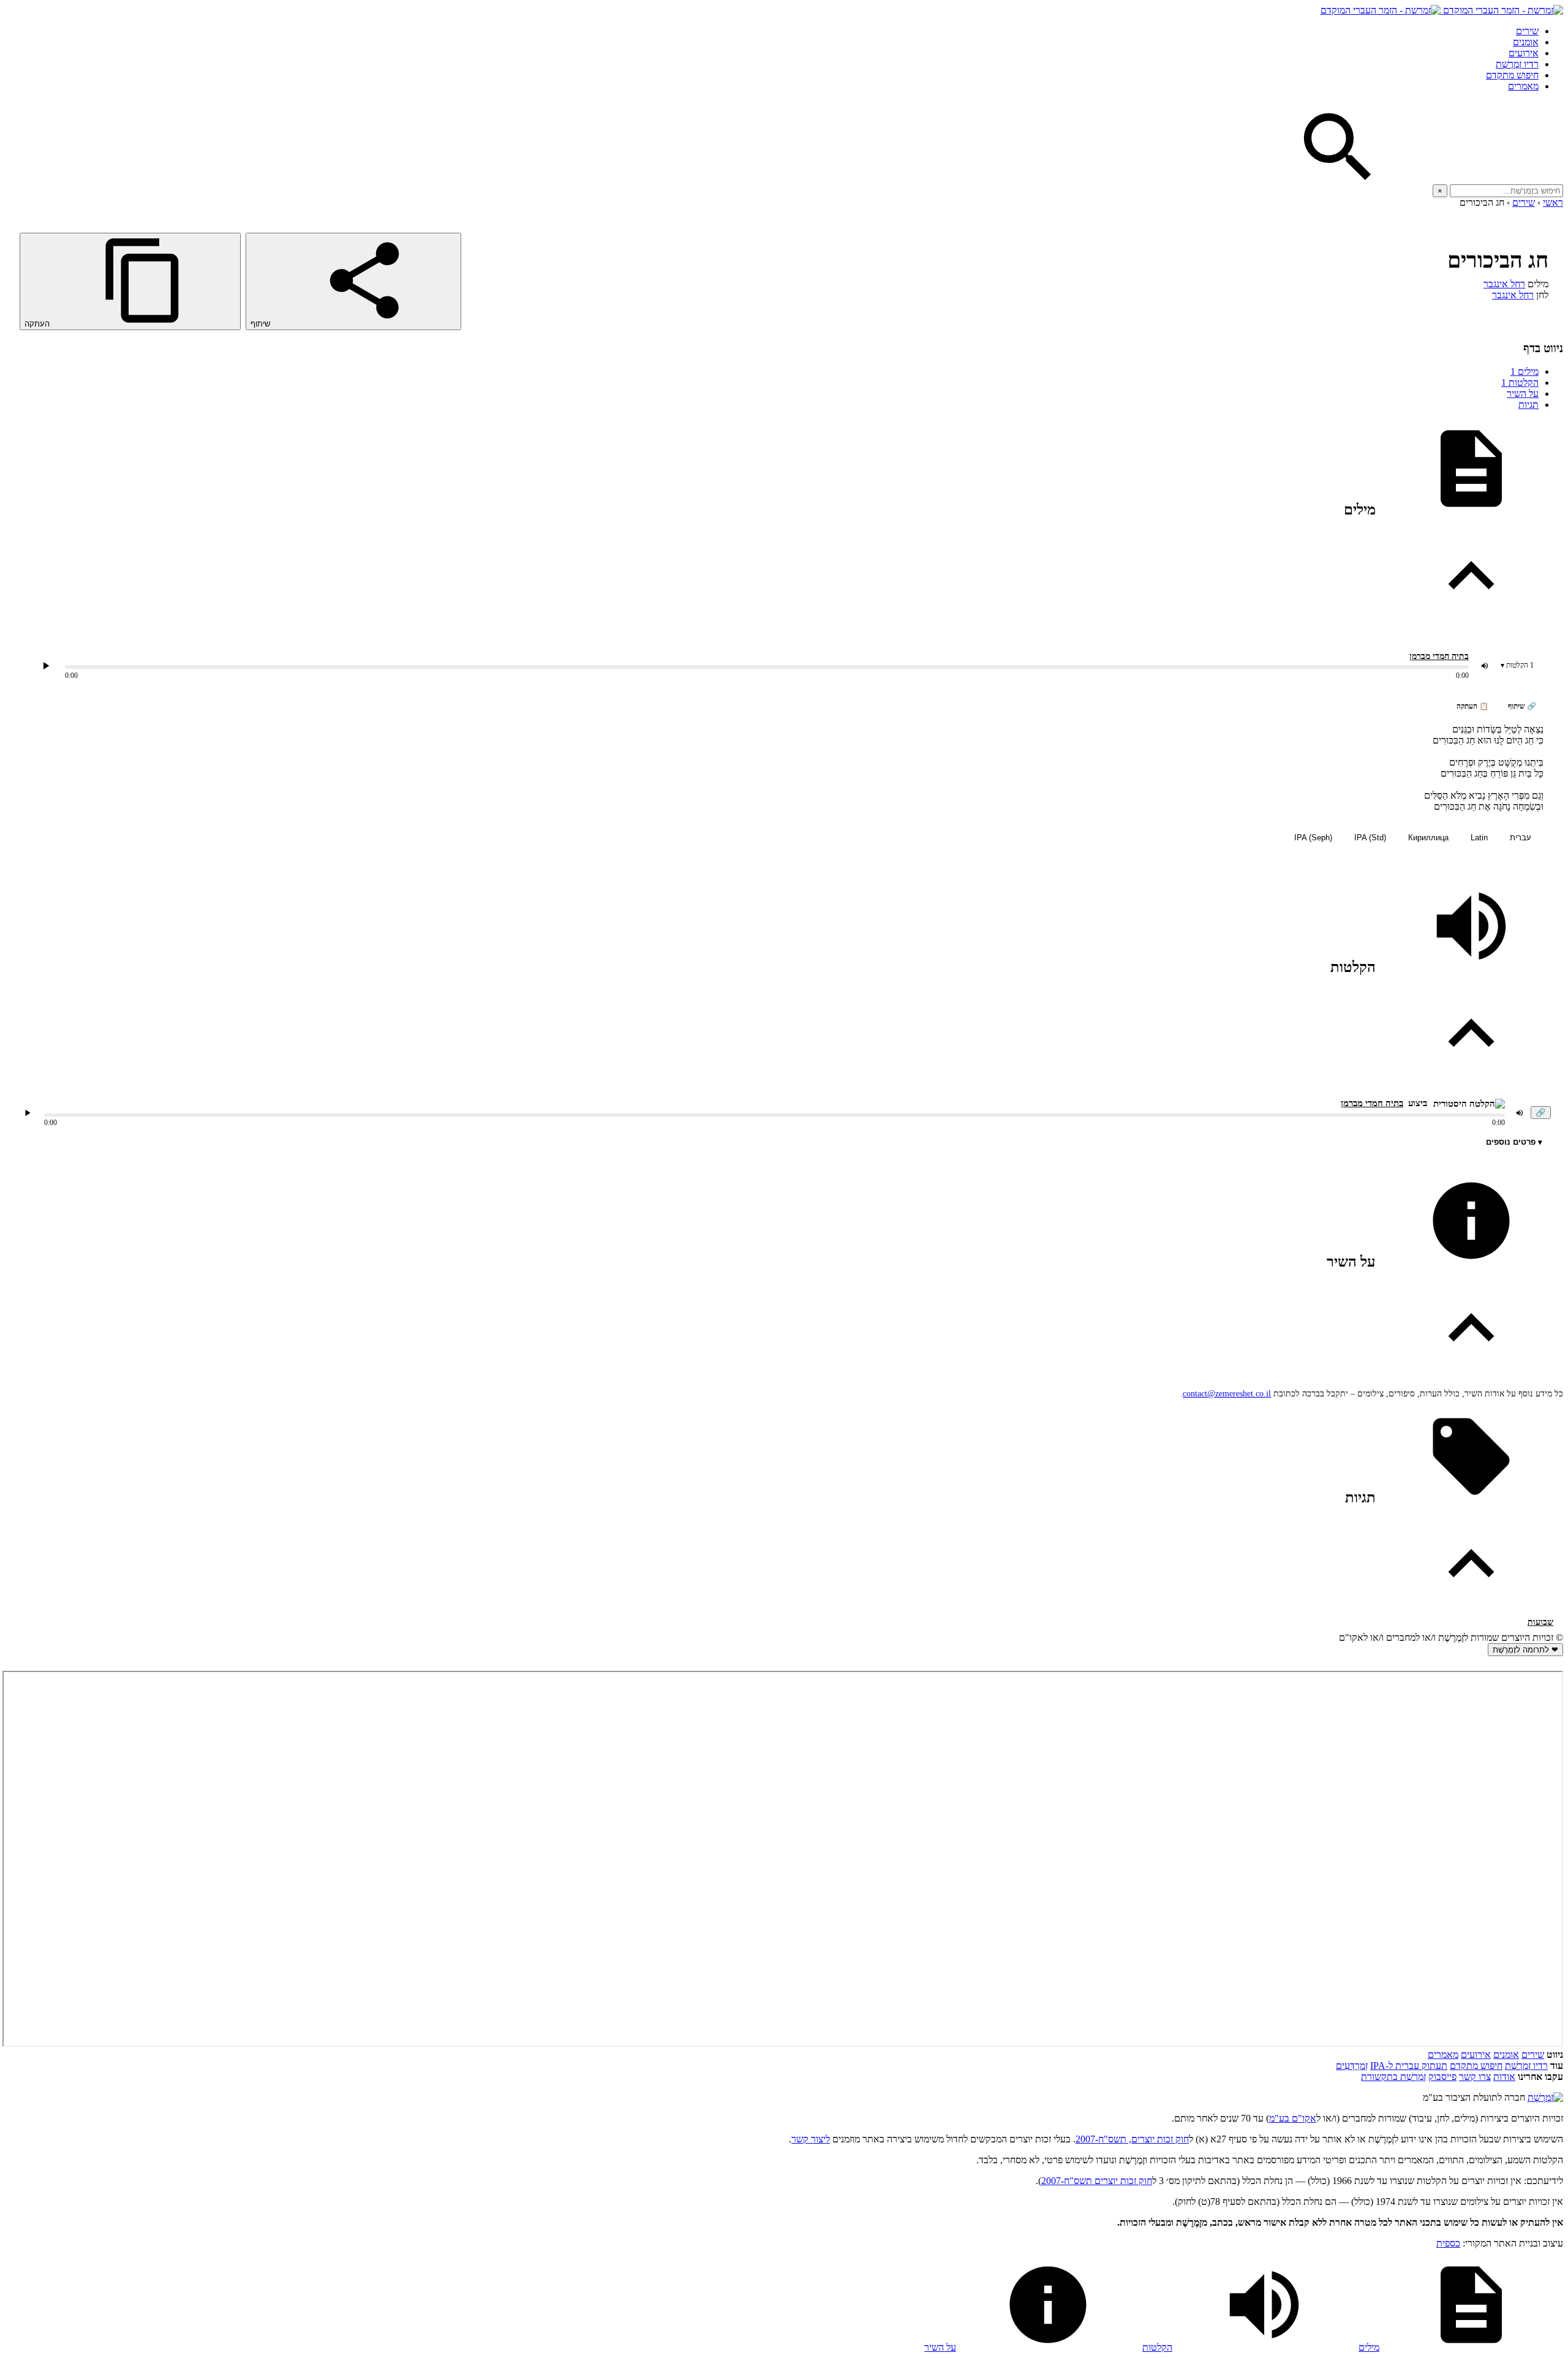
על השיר (1523, 394)
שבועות (1540, 1622)
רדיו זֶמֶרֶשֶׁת (1517, 64)
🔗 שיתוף (1522, 706)
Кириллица (1428, 838)
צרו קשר (1475, 2077)
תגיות (1528, 405)
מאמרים (1523, 86)
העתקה (38, 324)
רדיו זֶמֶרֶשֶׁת (1526, 2066)
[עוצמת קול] (1485, 666)
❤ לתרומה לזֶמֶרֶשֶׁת (1525, 1650)
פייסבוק (1442, 2077)
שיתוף (262, 324)
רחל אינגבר (1504, 284)
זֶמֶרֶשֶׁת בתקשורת (1393, 2077)
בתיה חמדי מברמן (1439, 656)
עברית (1521, 838)
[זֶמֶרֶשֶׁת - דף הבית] (1545, 2097)
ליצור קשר (811, 2139)
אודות (1504, 2077)
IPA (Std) (1370, 838)
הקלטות (1520, 382)
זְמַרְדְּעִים (1352, 2066)
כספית (1448, 2243)
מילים (1525, 371)
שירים (1527, 31)
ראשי (1553, 202)
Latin (1479, 838)
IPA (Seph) (1313, 838)
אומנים (1526, 42)
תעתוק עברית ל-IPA (1409, 2066)
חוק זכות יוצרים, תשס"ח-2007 (1132, 2139)
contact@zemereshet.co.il (1227, 1394)
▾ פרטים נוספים (1514, 1142)
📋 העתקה (1472, 706)
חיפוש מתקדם (1512, 75)
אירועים (1524, 53)
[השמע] (28, 1113)
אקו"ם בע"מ (1293, 2118)
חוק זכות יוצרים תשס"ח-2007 (1097, 2181)
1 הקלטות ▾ (1517, 665)
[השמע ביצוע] (46, 666)
